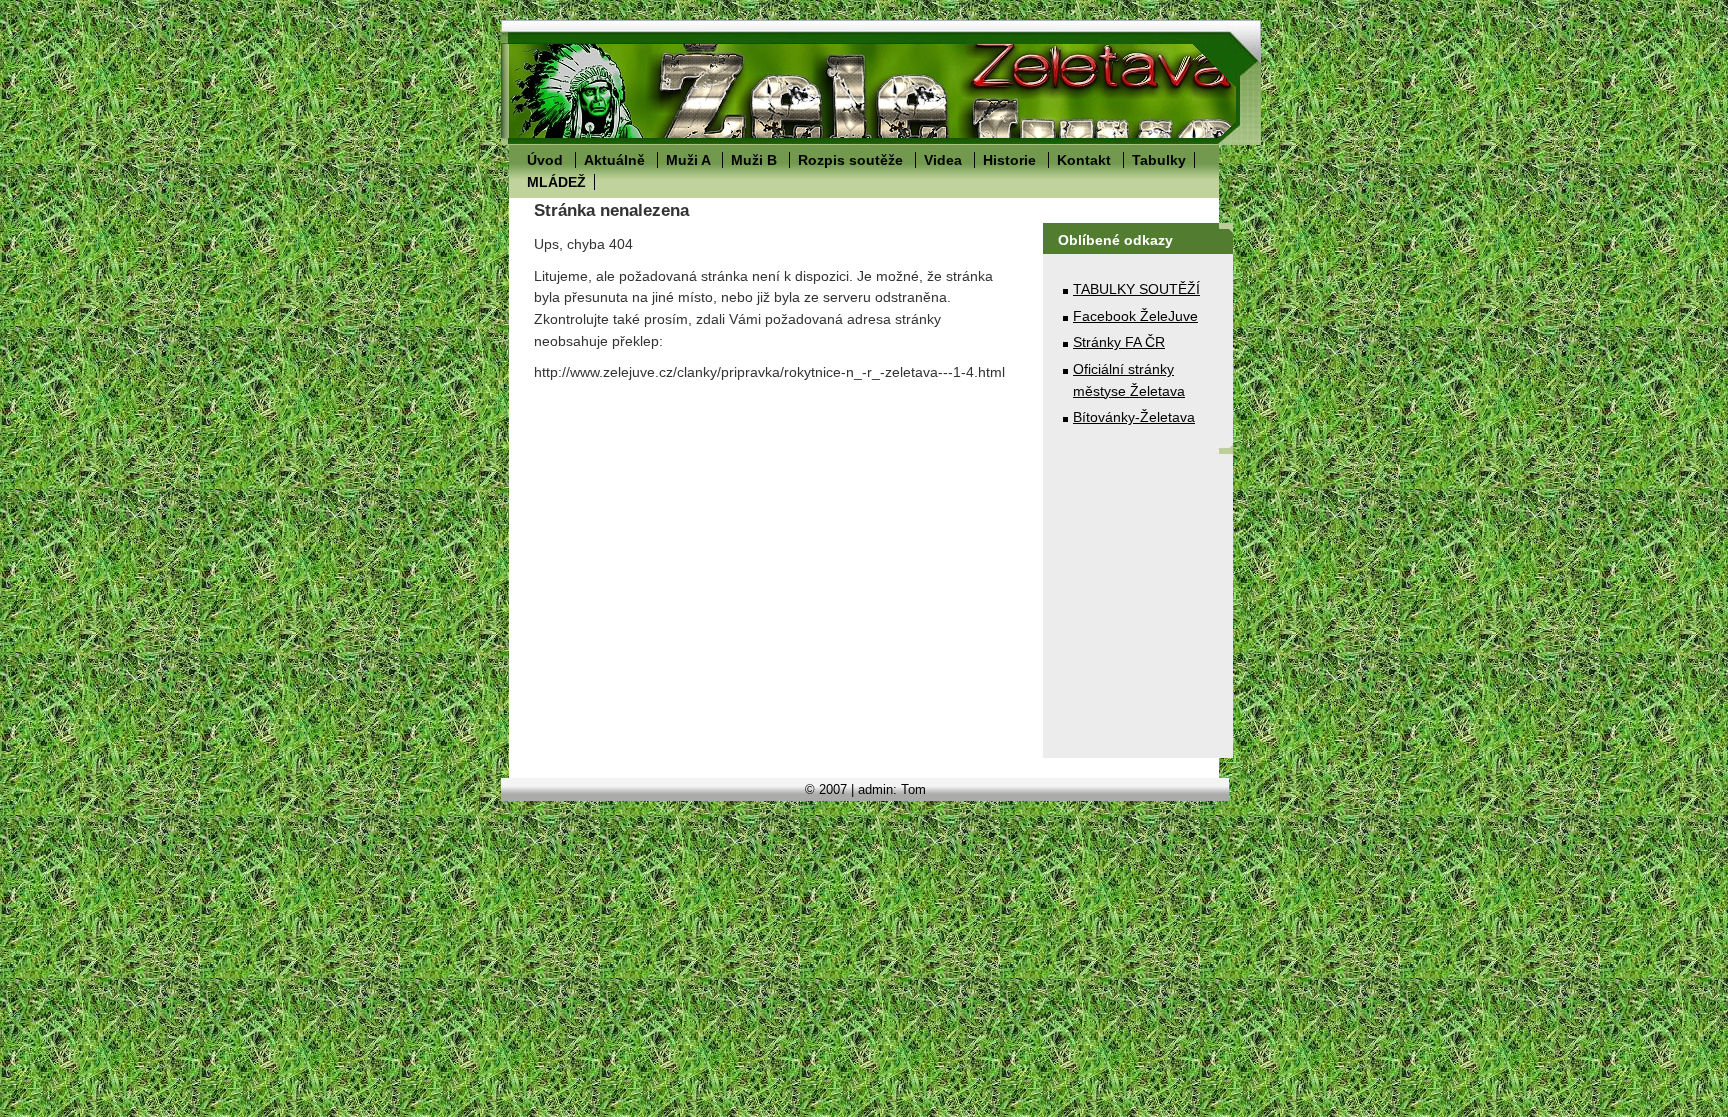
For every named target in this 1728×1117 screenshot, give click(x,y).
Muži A (688, 160)
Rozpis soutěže (850, 160)
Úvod (545, 160)
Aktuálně (614, 160)
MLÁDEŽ (556, 182)
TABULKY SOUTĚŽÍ (1136, 289)
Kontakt (1084, 160)
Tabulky (1159, 160)
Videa (943, 160)
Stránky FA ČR (1119, 342)
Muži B (754, 160)
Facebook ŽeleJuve (1135, 316)
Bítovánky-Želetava (1134, 417)
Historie (1009, 160)
